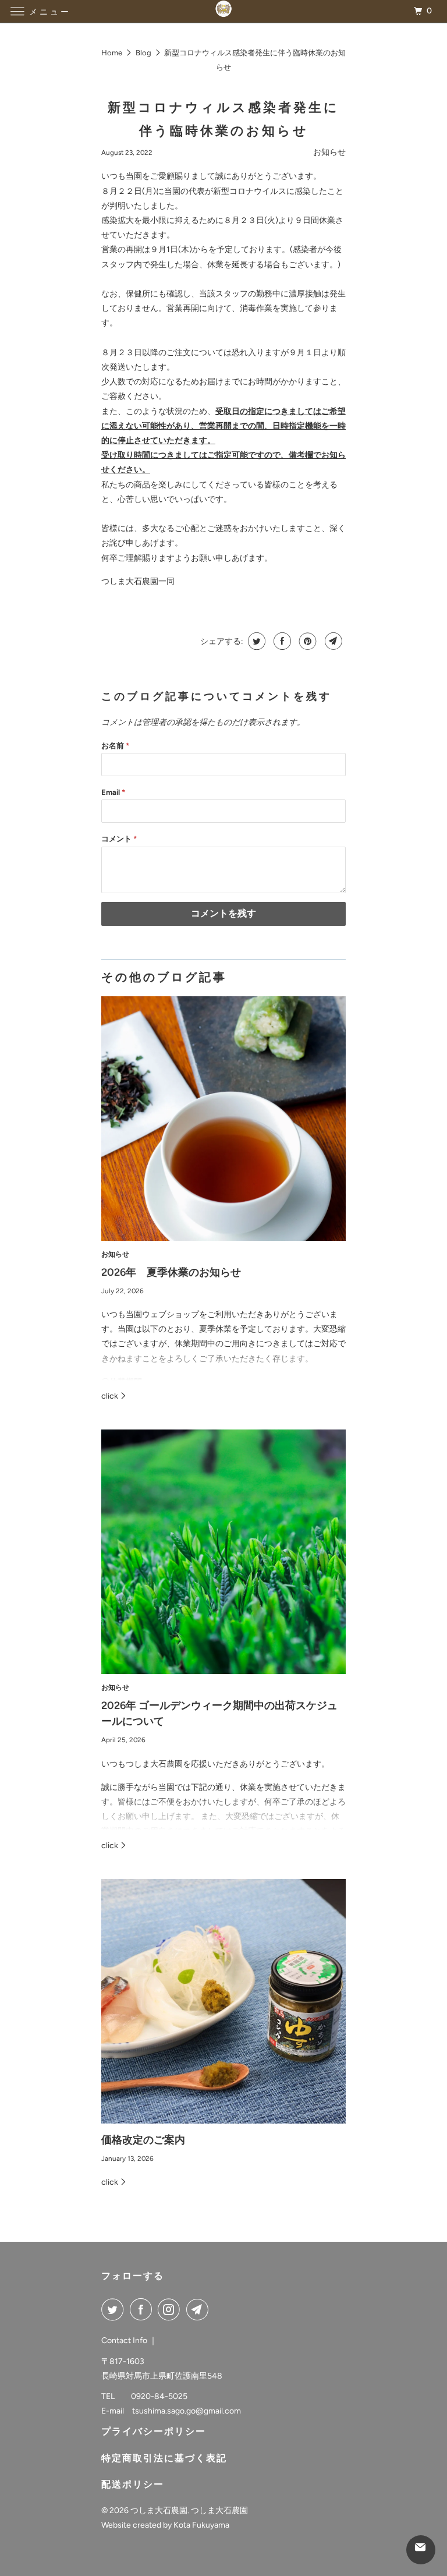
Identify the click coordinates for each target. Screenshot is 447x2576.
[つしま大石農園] (223, 11)
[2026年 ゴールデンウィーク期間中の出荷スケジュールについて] (223, 1552)
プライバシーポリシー (154, 2431)
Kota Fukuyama (201, 2525)
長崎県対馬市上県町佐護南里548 (162, 2376)
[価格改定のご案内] (223, 2001)
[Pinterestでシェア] (306, 641)
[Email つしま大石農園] (200, 2309)
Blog (143, 53)
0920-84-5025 (159, 2396)
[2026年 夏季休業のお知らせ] (223, 1119)
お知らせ (329, 152)
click (111, 1396)
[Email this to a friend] (332, 641)
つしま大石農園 (159, 2510)
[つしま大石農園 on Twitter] (115, 2309)
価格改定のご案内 (143, 2140)
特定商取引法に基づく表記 (164, 2458)
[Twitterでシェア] (255, 641)
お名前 (115, 746)
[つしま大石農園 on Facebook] (143, 2309)
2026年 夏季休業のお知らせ (171, 1272)
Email (113, 792)
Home (112, 53)
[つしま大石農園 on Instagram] (171, 2309)
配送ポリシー (133, 2484)
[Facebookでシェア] (281, 641)
